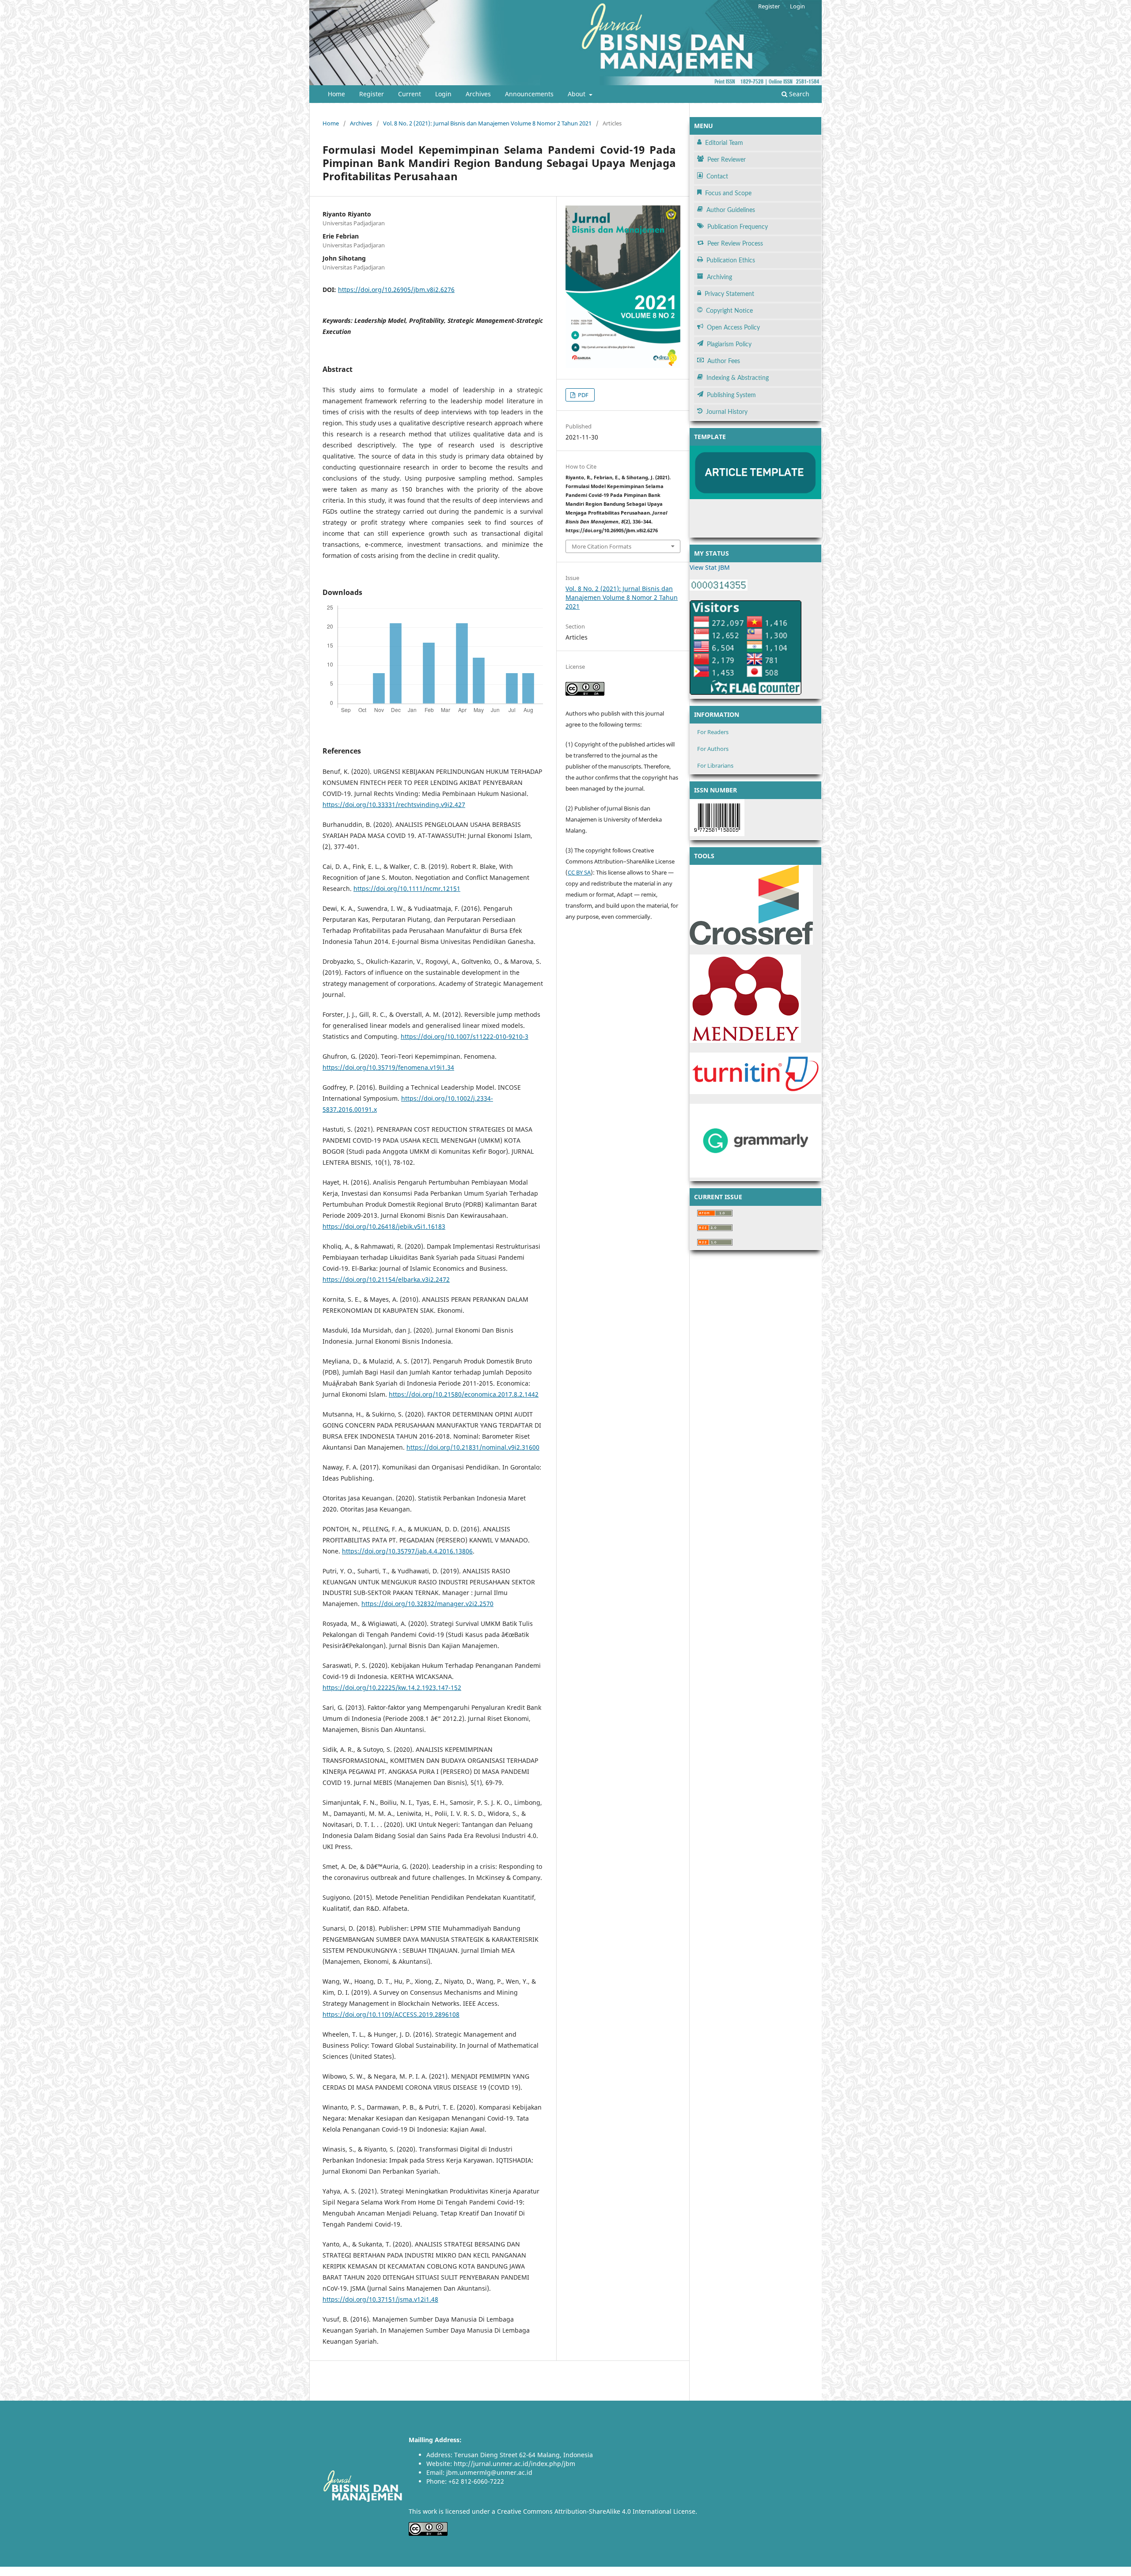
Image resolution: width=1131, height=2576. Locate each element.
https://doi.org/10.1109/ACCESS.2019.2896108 (391, 2014)
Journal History (727, 412)
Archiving (719, 277)
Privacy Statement (729, 294)
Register (372, 94)
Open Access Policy (733, 328)
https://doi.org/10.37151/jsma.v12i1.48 (380, 2299)
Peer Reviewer (727, 160)
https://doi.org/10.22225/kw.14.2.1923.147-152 (392, 1688)
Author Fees (724, 361)
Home (336, 94)
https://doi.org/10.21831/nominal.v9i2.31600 (473, 1447)
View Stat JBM (710, 567)
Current (410, 94)
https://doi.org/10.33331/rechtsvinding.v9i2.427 (394, 805)
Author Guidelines (731, 210)
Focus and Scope (728, 193)
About (577, 94)
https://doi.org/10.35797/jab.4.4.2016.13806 (407, 1551)
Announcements (529, 94)
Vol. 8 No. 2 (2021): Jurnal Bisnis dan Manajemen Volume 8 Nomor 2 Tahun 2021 (487, 123)
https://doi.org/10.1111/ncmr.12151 (407, 888)
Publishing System (731, 395)
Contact (717, 177)
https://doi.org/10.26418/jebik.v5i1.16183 (384, 1226)
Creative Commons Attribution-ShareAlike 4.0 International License (596, 2511)
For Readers (713, 732)
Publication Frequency (738, 227)
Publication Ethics (731, 261)
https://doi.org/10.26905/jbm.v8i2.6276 (396, 290)
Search (798, 94)
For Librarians (715, 765)
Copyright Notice (729, 311)
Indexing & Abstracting (738, 378)
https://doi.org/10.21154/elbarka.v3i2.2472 (386, 1279)
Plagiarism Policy (729, 345)
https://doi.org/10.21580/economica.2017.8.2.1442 (464, 1394)
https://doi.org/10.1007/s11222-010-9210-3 (465, 1036)
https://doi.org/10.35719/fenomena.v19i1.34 (388, 1067)
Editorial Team (724, 143)
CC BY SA (579, 872)
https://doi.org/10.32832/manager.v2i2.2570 (427, 1604)
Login (443, 94)
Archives (478, 94)
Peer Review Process (735, 244)
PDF (583, 395)
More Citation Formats (602, 546)
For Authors (713, 749)
